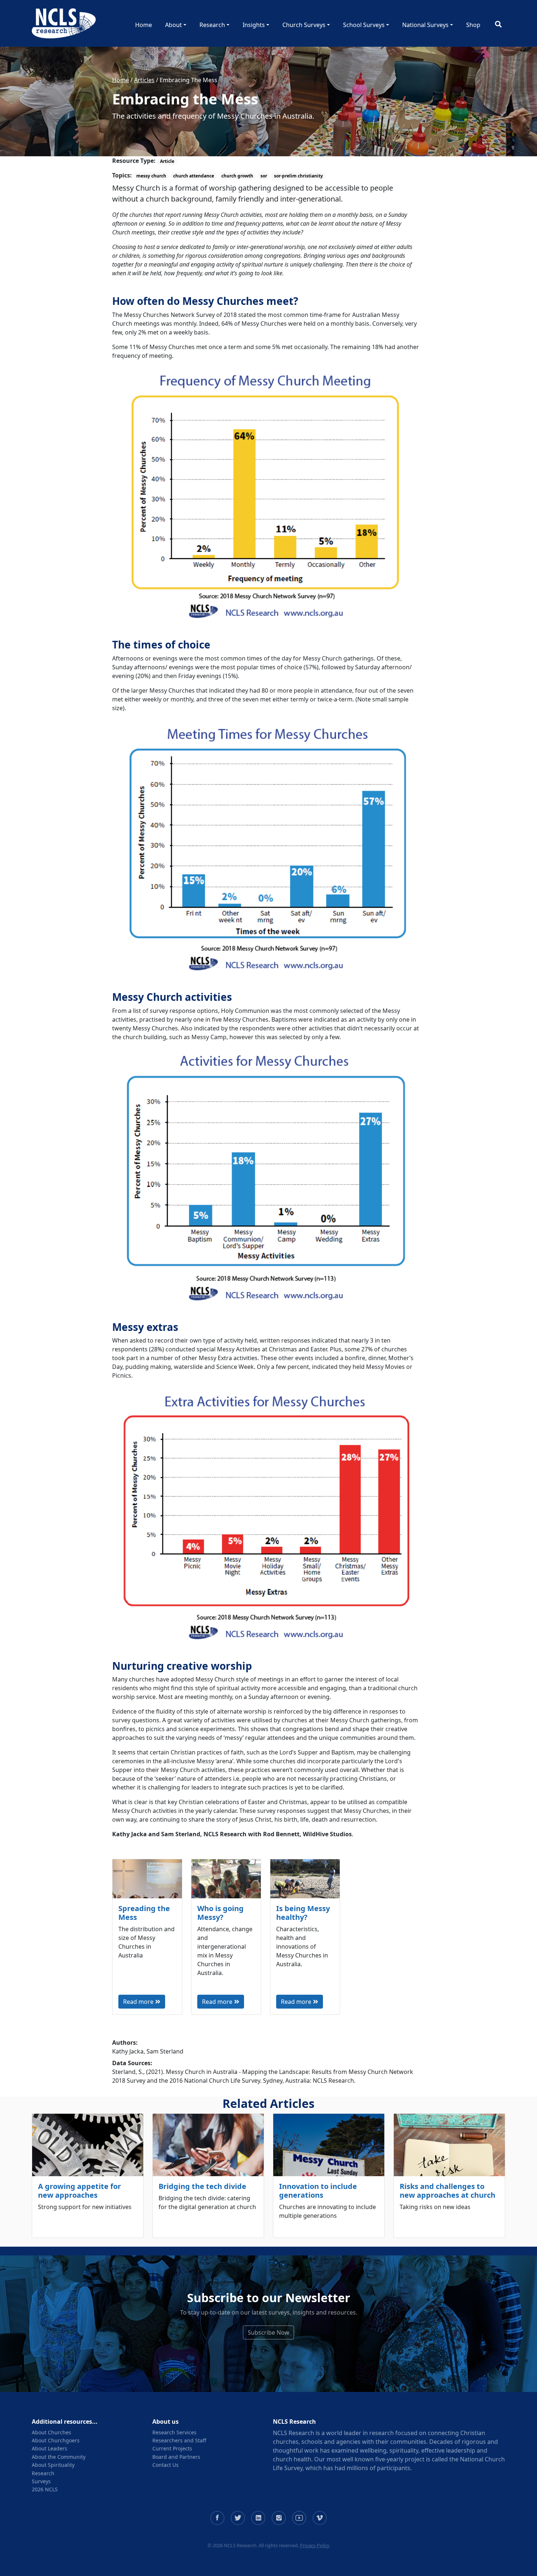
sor (264, 176)
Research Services (174, 2432)
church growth (237, 176)
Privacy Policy (315, 2545)
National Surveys (425, 25)
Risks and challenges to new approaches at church (447, 2191)
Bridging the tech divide (202, 2186)
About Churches (52, 2432)
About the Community (59, 2457)
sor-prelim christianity (298, 176)
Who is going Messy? (220, 1913)
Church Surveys (304, 25)
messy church (151, 176)
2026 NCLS (45, 2489)
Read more (138, 2002)
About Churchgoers (56, 2440)
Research (212, 25)
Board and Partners (176, 2457)
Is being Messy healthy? (303, 1913)
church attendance (194, 176)
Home (144, 25)
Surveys (41, 2481)
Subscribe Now (268, 2332)
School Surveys (364, 25)
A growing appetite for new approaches (79, 2191)
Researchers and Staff (179, 2440)
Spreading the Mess (144, 1913)
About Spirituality (53, 2465)
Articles (144, 80)
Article (167, 161)
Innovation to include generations (318, 2191)
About (174, 25)
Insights (254, 25)
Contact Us (165, 2465)
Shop (473, 25)
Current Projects (172, 2448)
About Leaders (49, 2448)
